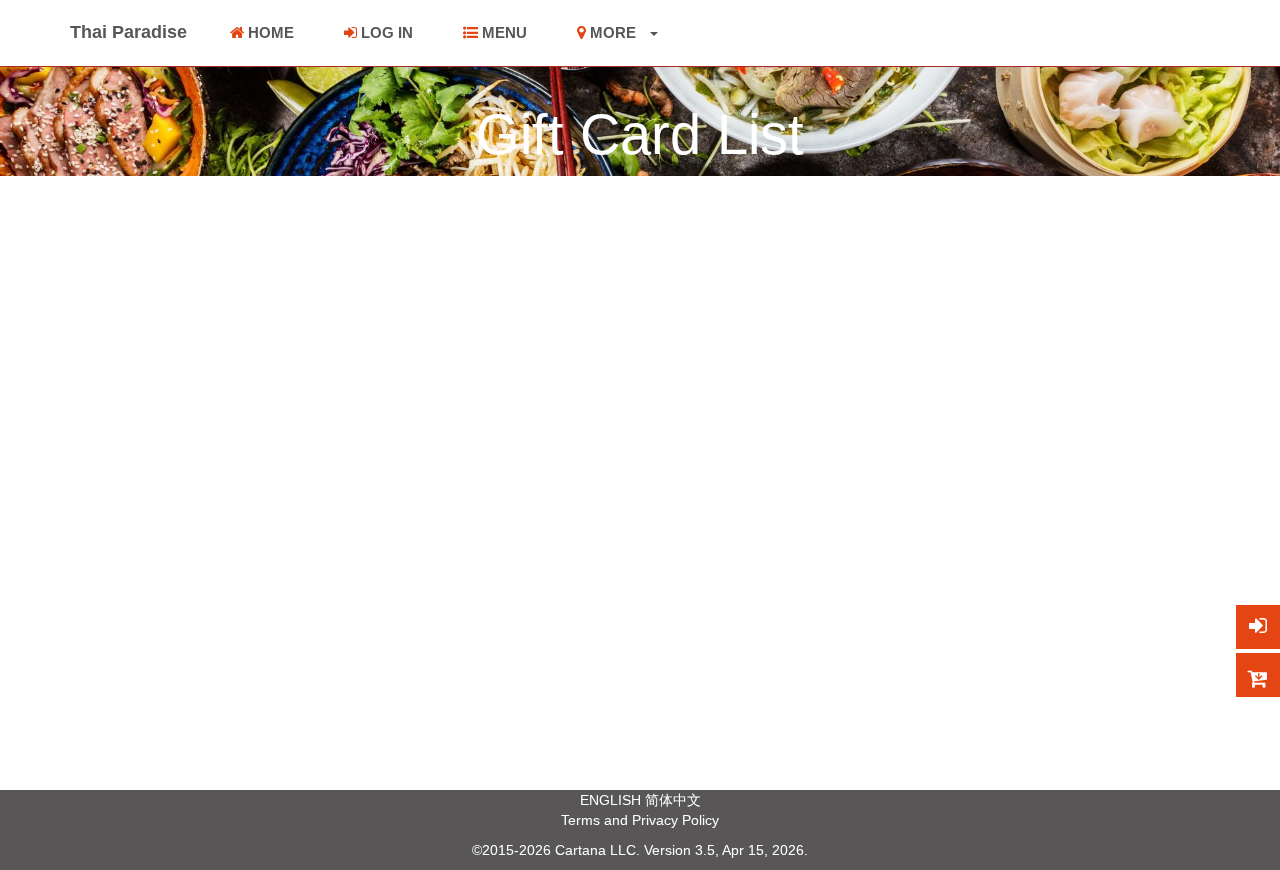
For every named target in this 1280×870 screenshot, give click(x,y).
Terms (580, 820)
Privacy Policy (675, 820)
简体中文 (673, 800)
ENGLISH (610, 800)
